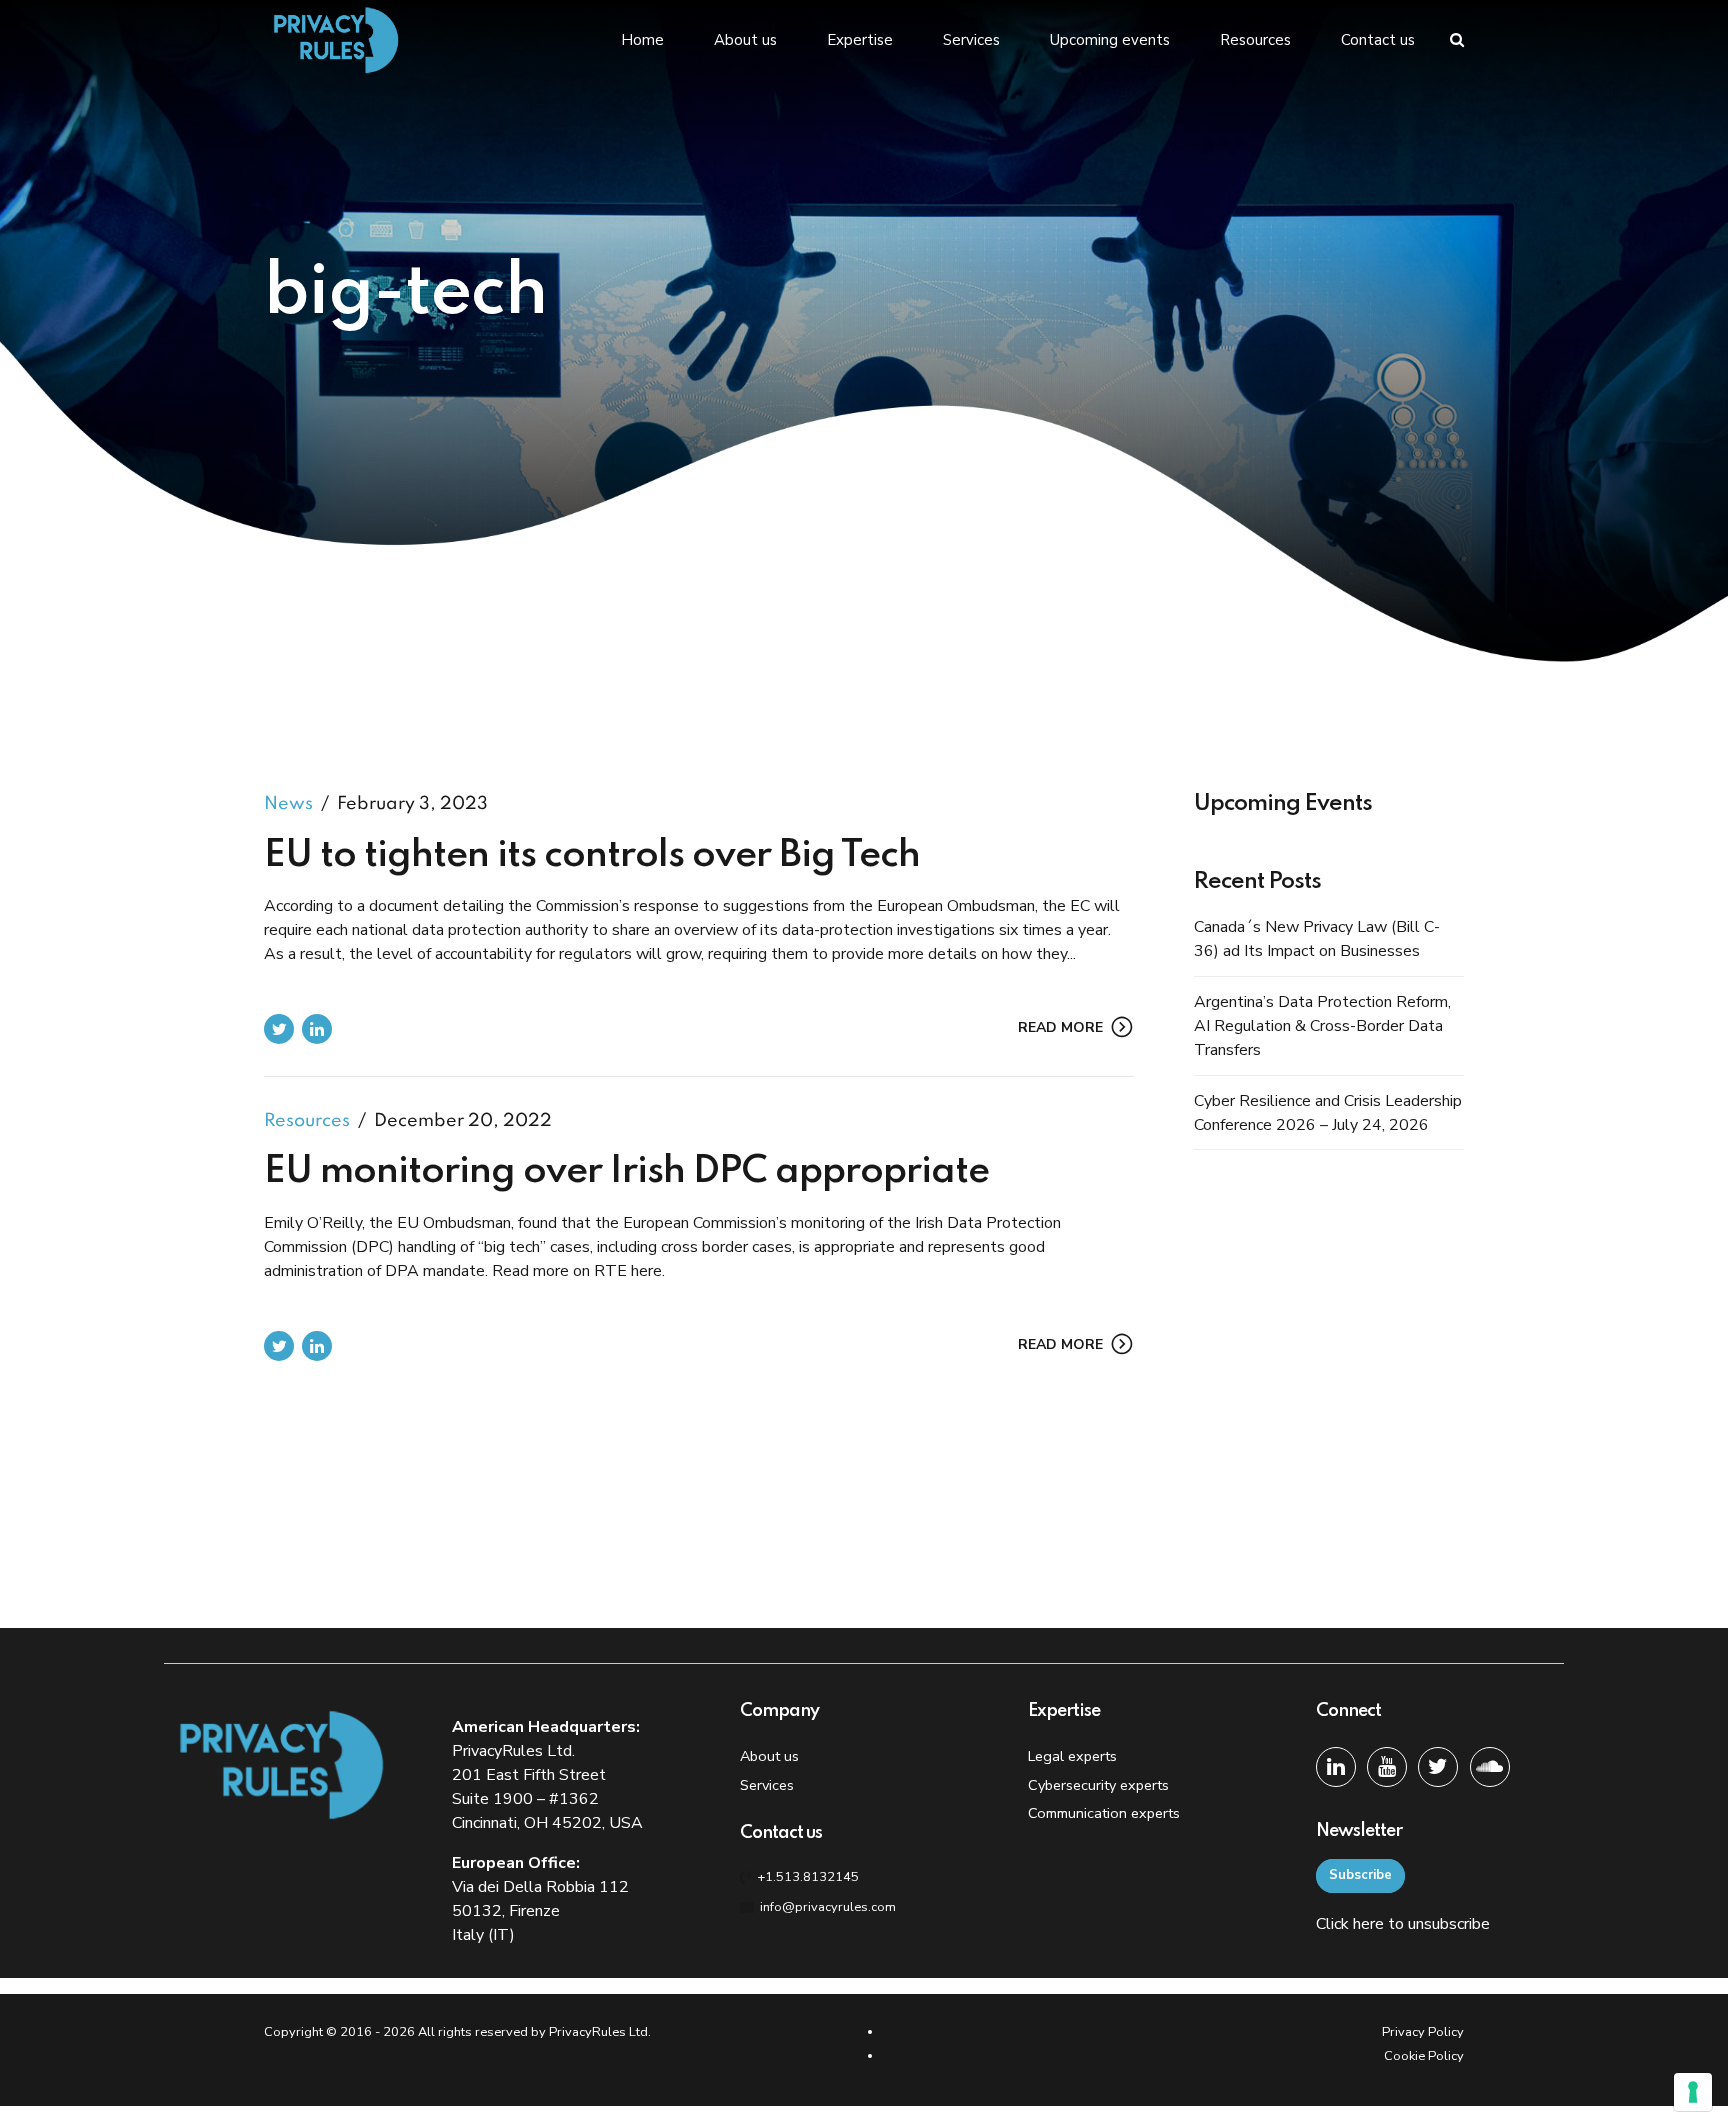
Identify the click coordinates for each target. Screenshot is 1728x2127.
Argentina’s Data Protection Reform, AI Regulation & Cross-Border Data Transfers (1322, 1026)
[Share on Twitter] (279, 1029)
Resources (1255, 40)
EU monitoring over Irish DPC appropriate (626, 1172)
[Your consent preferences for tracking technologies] (1693, 2092)
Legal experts (1072, 1756)
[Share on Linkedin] (317, 1029)
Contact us (1378, 40)
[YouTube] (1387, 1767)
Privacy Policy (1423, 2032)
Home (642, 40)
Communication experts (1104, 1813)
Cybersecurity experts (1098, 1785)
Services (971, 40)
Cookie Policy (1424, 2056)
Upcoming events (1110, 40)
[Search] (1457, 39)
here (1368, 1924)
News (288, 804)
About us (745, 40)
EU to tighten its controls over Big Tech (592, 856)
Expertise (860, 40)
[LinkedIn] (1336, 1767)
